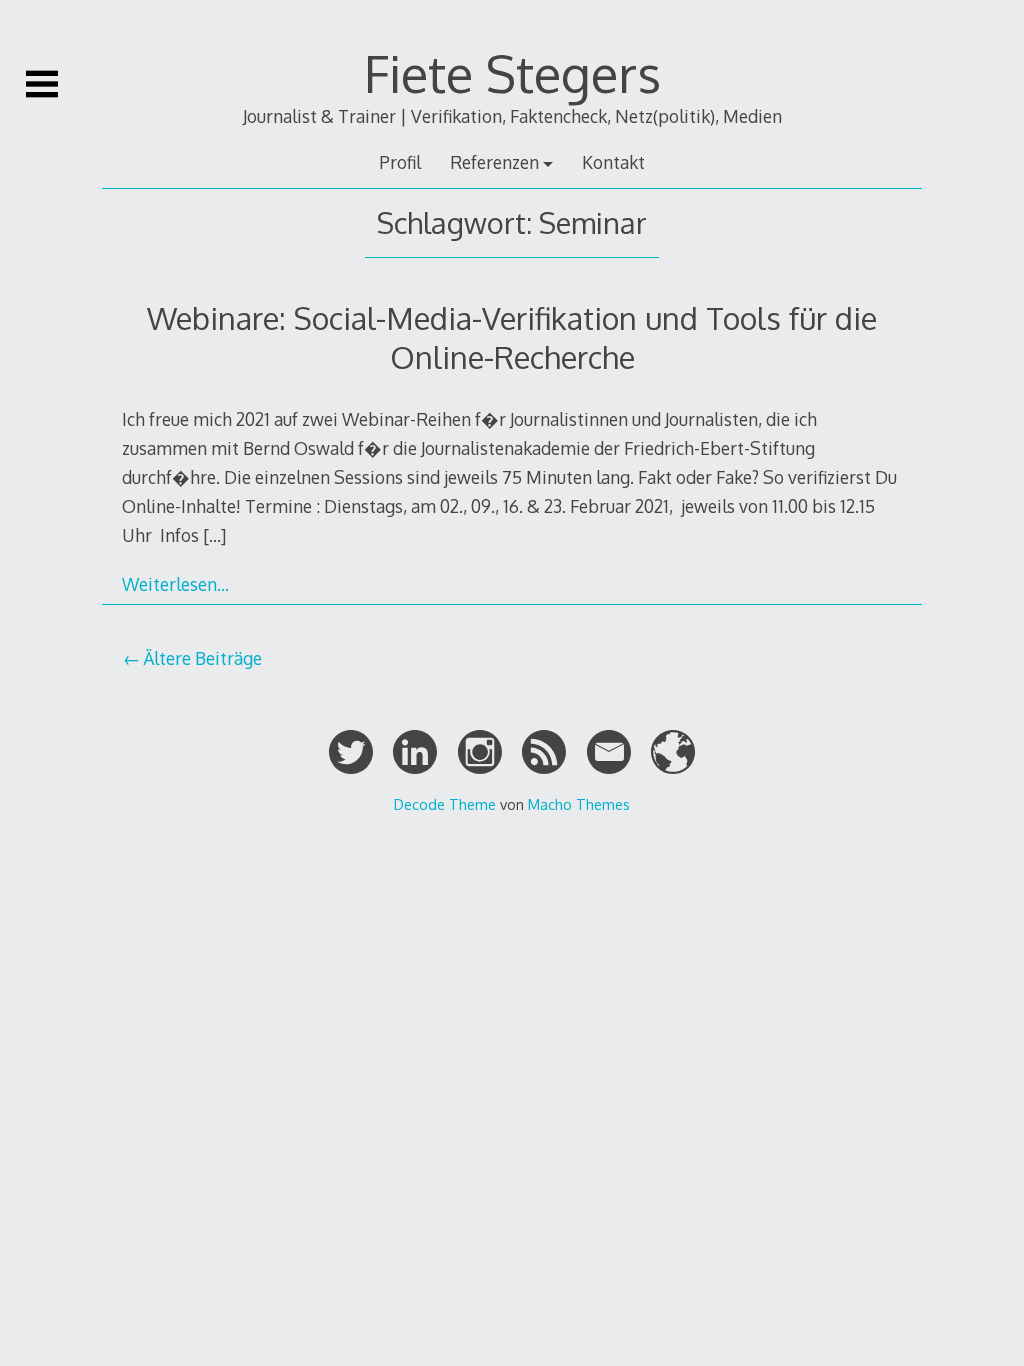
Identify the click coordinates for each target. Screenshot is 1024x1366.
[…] (214, 535)
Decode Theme (445, 804)
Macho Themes (579, 804)
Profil (400, 162)
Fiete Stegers (512, 73)
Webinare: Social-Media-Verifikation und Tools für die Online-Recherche (512, 336)
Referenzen (494, 162)
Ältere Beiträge (202, 658)
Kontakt (613, 162)
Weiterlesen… (175, 584)
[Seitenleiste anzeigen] (42, 84)
